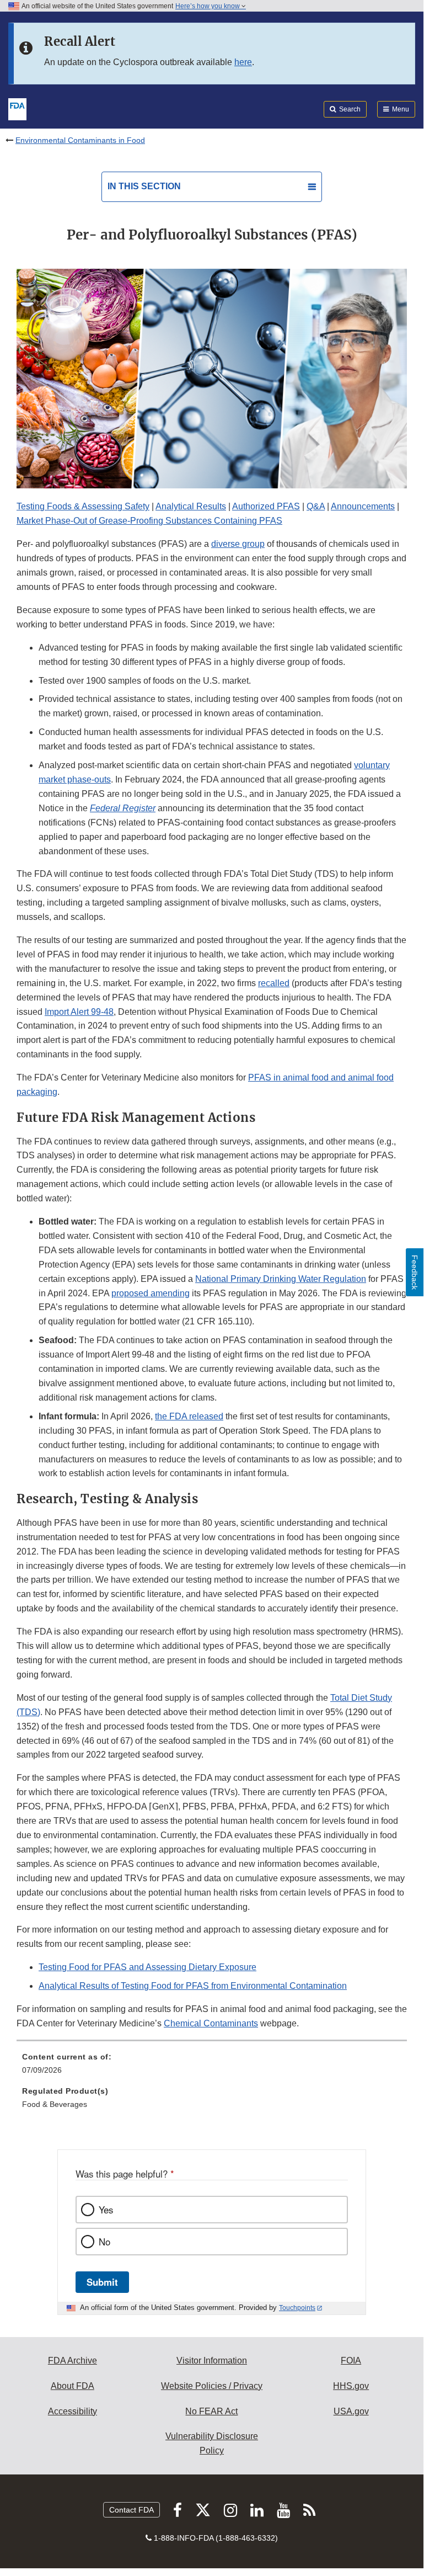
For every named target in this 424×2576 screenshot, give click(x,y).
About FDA (73, 2386)
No (104, 2242)
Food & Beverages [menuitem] (55, 2104)
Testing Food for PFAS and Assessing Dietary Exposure (147, 1967)
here (243, 62)
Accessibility (73, 2411)
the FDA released (189, 1416)
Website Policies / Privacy (212, 2386)
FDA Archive (73, 2361)
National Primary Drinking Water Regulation (281, 1279)
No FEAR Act (211, 2411)
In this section (144, 186)
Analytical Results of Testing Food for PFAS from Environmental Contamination (193, 1986)
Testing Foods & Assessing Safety (83, 506)
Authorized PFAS (266, 506)
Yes (106, 2210)
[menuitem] (212, 2067)
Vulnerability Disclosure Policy (212, 2443)
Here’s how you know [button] (208, 6)
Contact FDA (132, 2510)
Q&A (316, 506)
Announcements (363, 506)
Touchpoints (297, 2308)
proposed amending (151, 1293)
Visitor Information (212, 2361)
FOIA (351, 2361)
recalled (274, 983)
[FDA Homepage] (17, 108)
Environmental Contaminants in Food (80, 140)
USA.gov (351, 2411)
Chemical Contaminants (211, 2023)
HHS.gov (351, 2386)
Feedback (415, 1272)
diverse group (238, 544)
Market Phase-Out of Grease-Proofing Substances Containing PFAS (149, 521)
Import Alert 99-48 (79, 1012)
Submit (102, 2282)
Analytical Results (191, 506)
